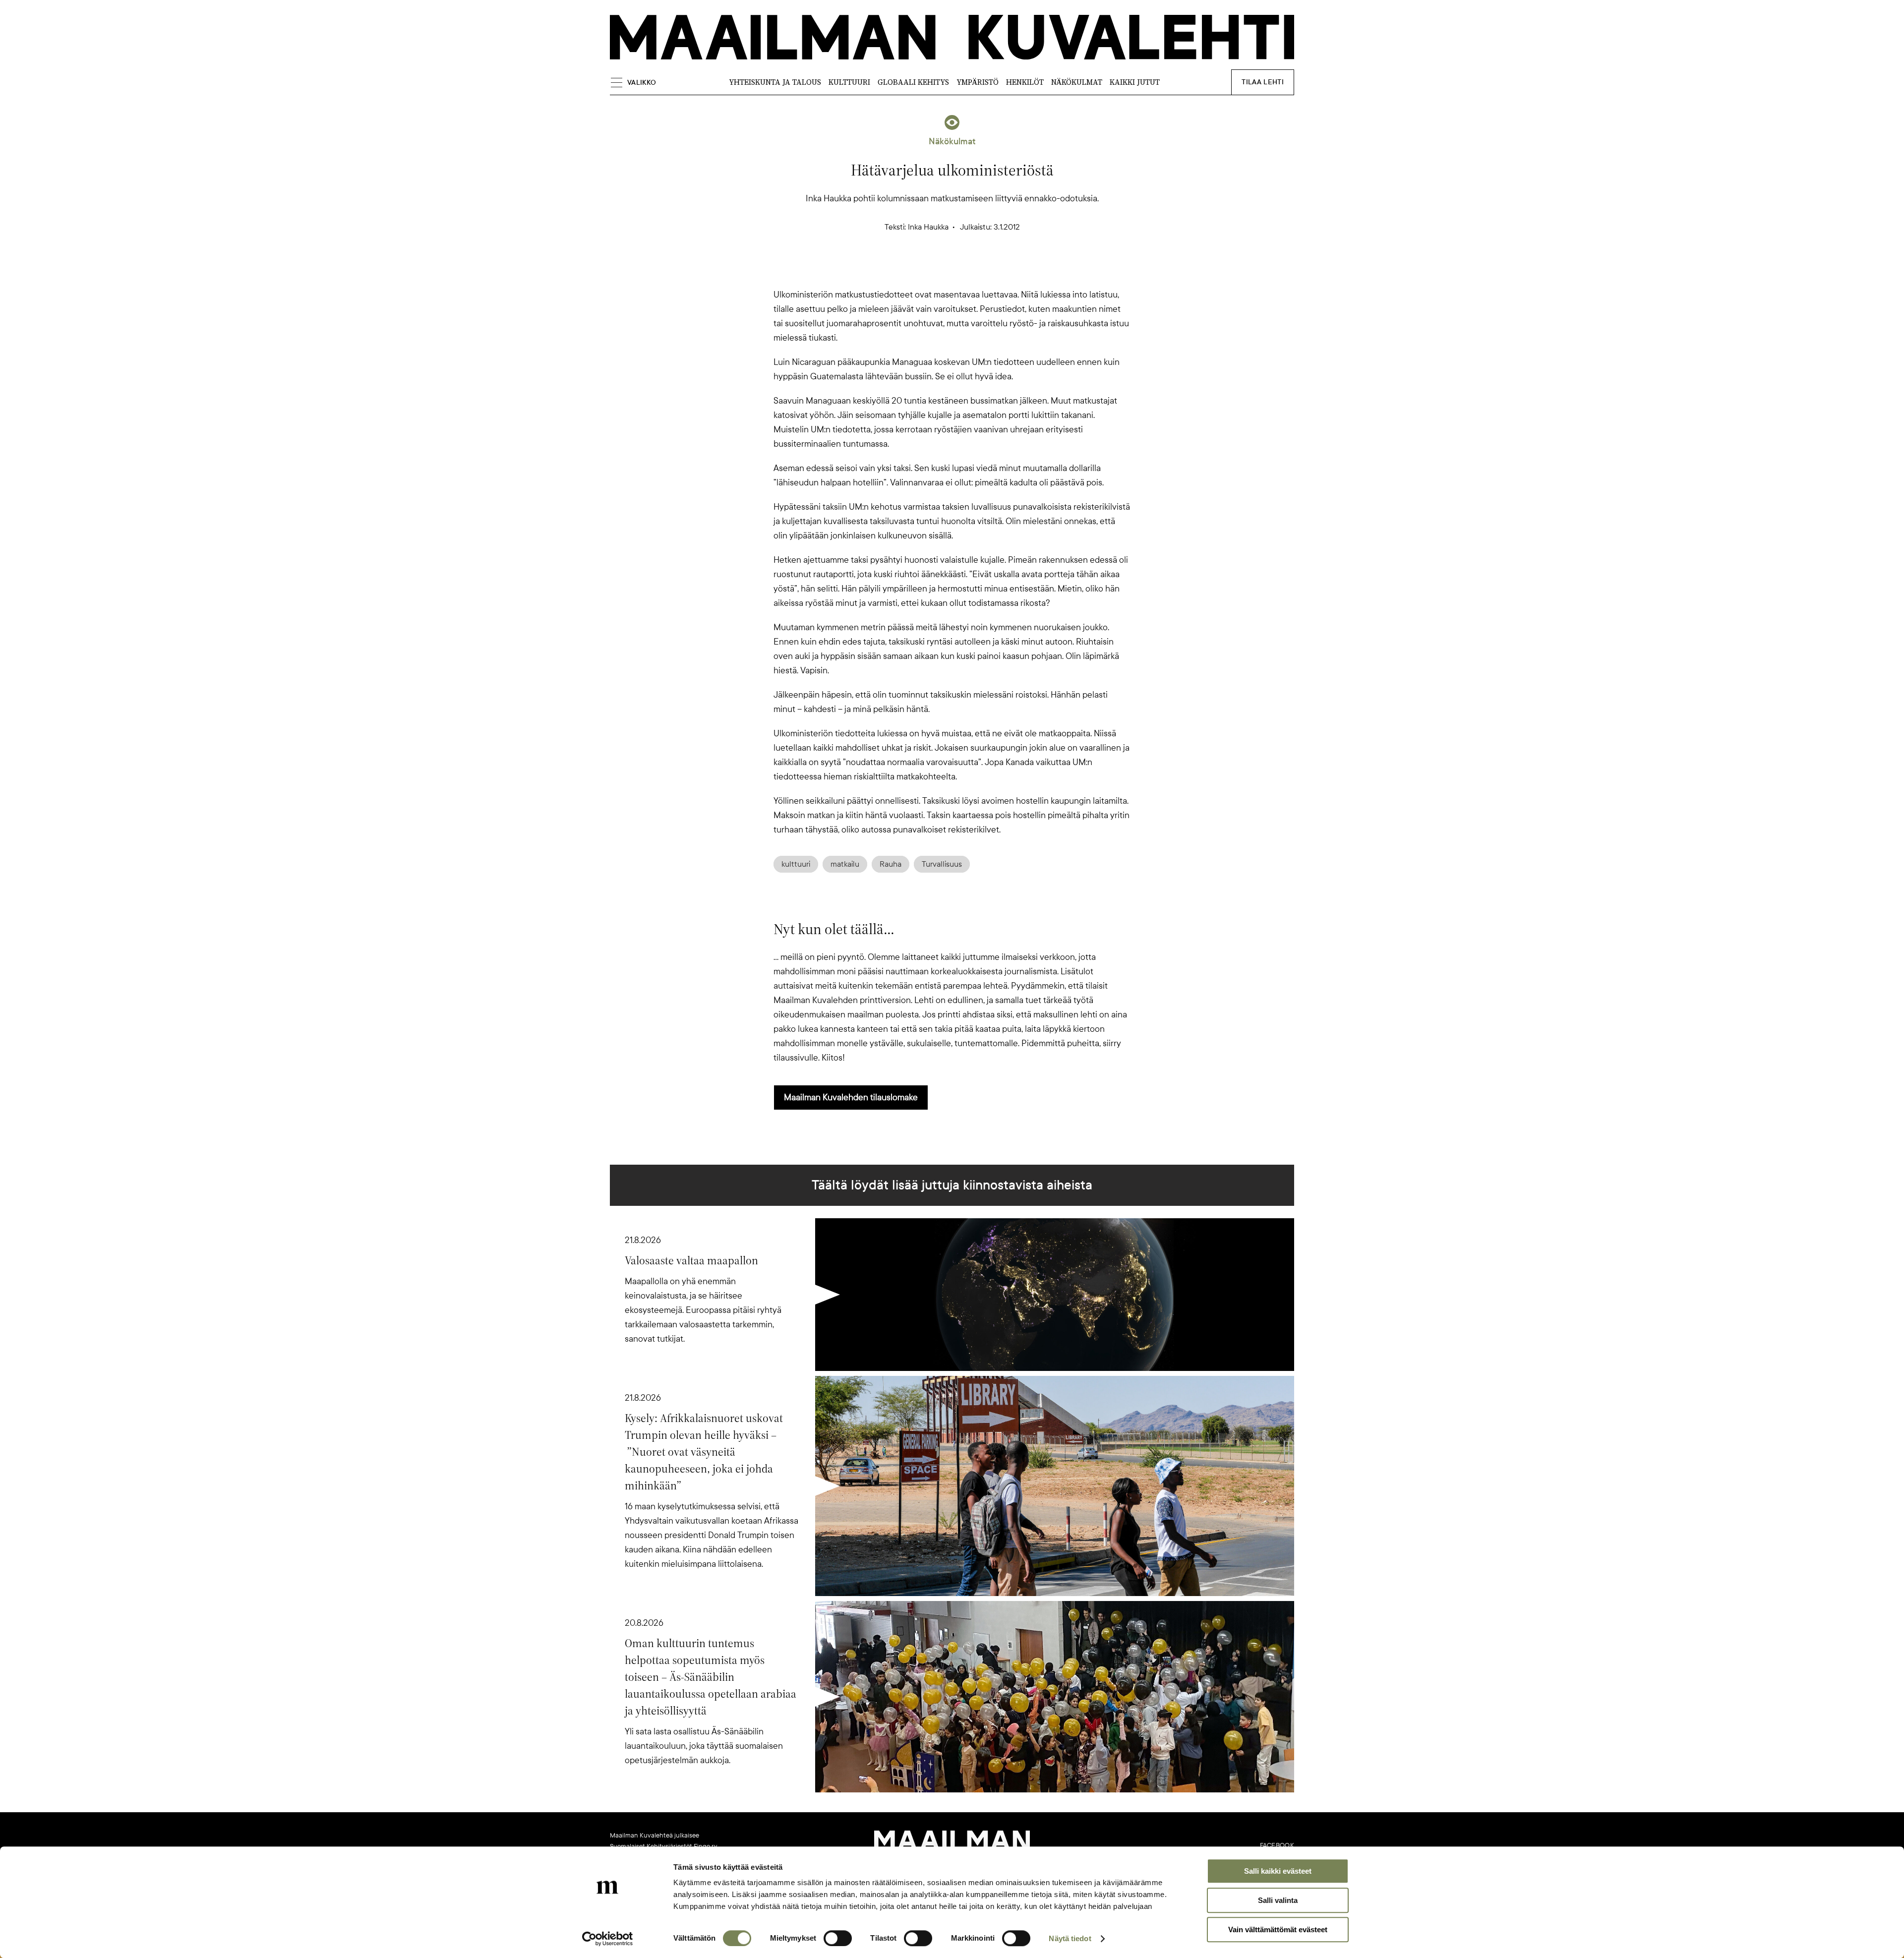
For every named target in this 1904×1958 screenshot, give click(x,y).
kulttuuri (796, 864)
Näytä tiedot (1070, 1938)
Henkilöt (1025, 82)
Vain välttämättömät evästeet (1278, 1929)
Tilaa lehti (1263, 82)
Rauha (891, 864)
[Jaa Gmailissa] (936, 270)
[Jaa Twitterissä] (904, 270)
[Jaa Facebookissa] (968, 270)
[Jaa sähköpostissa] (1000, 270)
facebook (1277, 1845)
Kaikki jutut (1135, 82)
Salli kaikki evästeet (1278, 1871)
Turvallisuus (942, 864)
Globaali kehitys (913, 82)
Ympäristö (978, 82)
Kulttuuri (849, 82)
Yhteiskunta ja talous (775, 82)
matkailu (845, 864)
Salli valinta (1278, 1900)
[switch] (838, 1938)
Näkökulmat (1077, 82)
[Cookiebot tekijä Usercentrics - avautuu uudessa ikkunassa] (608, 1939)
